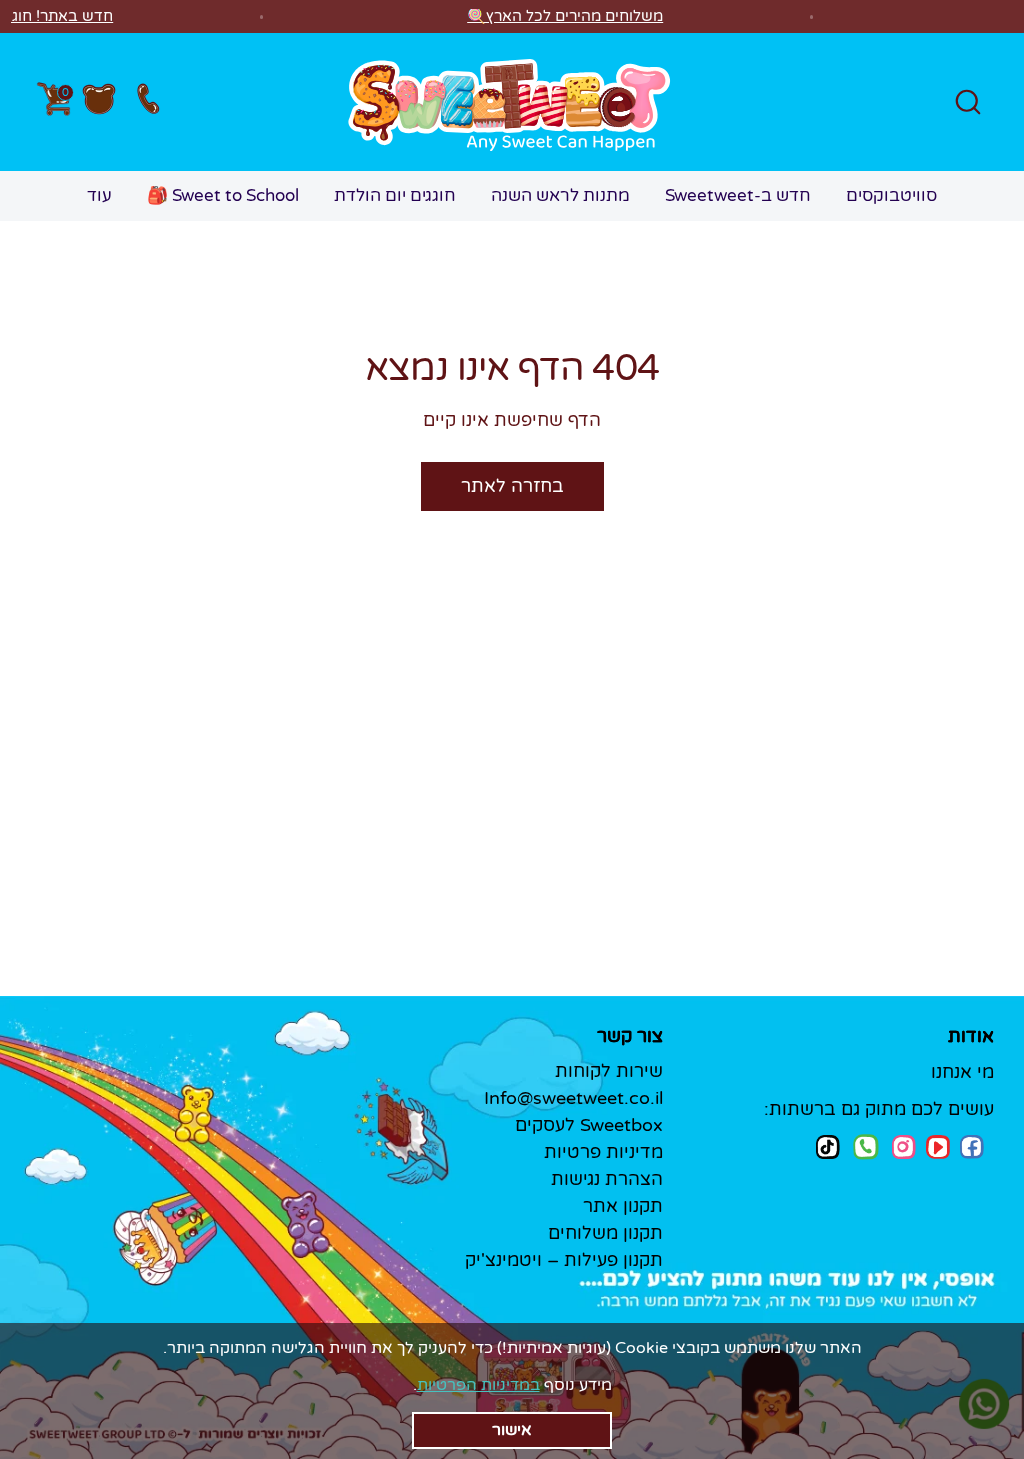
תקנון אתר (623, 1206)
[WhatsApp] (866, 1149)
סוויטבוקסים (891, 195)
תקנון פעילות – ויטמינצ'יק (564, 1260)
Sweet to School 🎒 (223, 195)
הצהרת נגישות (607, 1179)
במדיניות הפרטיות (478, 1385)
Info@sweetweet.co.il (573, 1098)
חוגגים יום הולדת (395, 195)
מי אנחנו (962, 1072)
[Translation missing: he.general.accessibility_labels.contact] (147, 102)
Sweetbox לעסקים (589, 1125)
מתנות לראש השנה (560, 195)
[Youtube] (938, 1147)
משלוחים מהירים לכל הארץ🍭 (565, 16)
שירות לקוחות (609, 1071)
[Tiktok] (828, 1146)
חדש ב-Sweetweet (738, 195)
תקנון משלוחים (605, 1233)
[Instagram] (904, 1146)
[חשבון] (99, 102)
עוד (99, 195)
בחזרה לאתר (512, 486)
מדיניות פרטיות (603, 1152)
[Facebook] (972, 1147)
